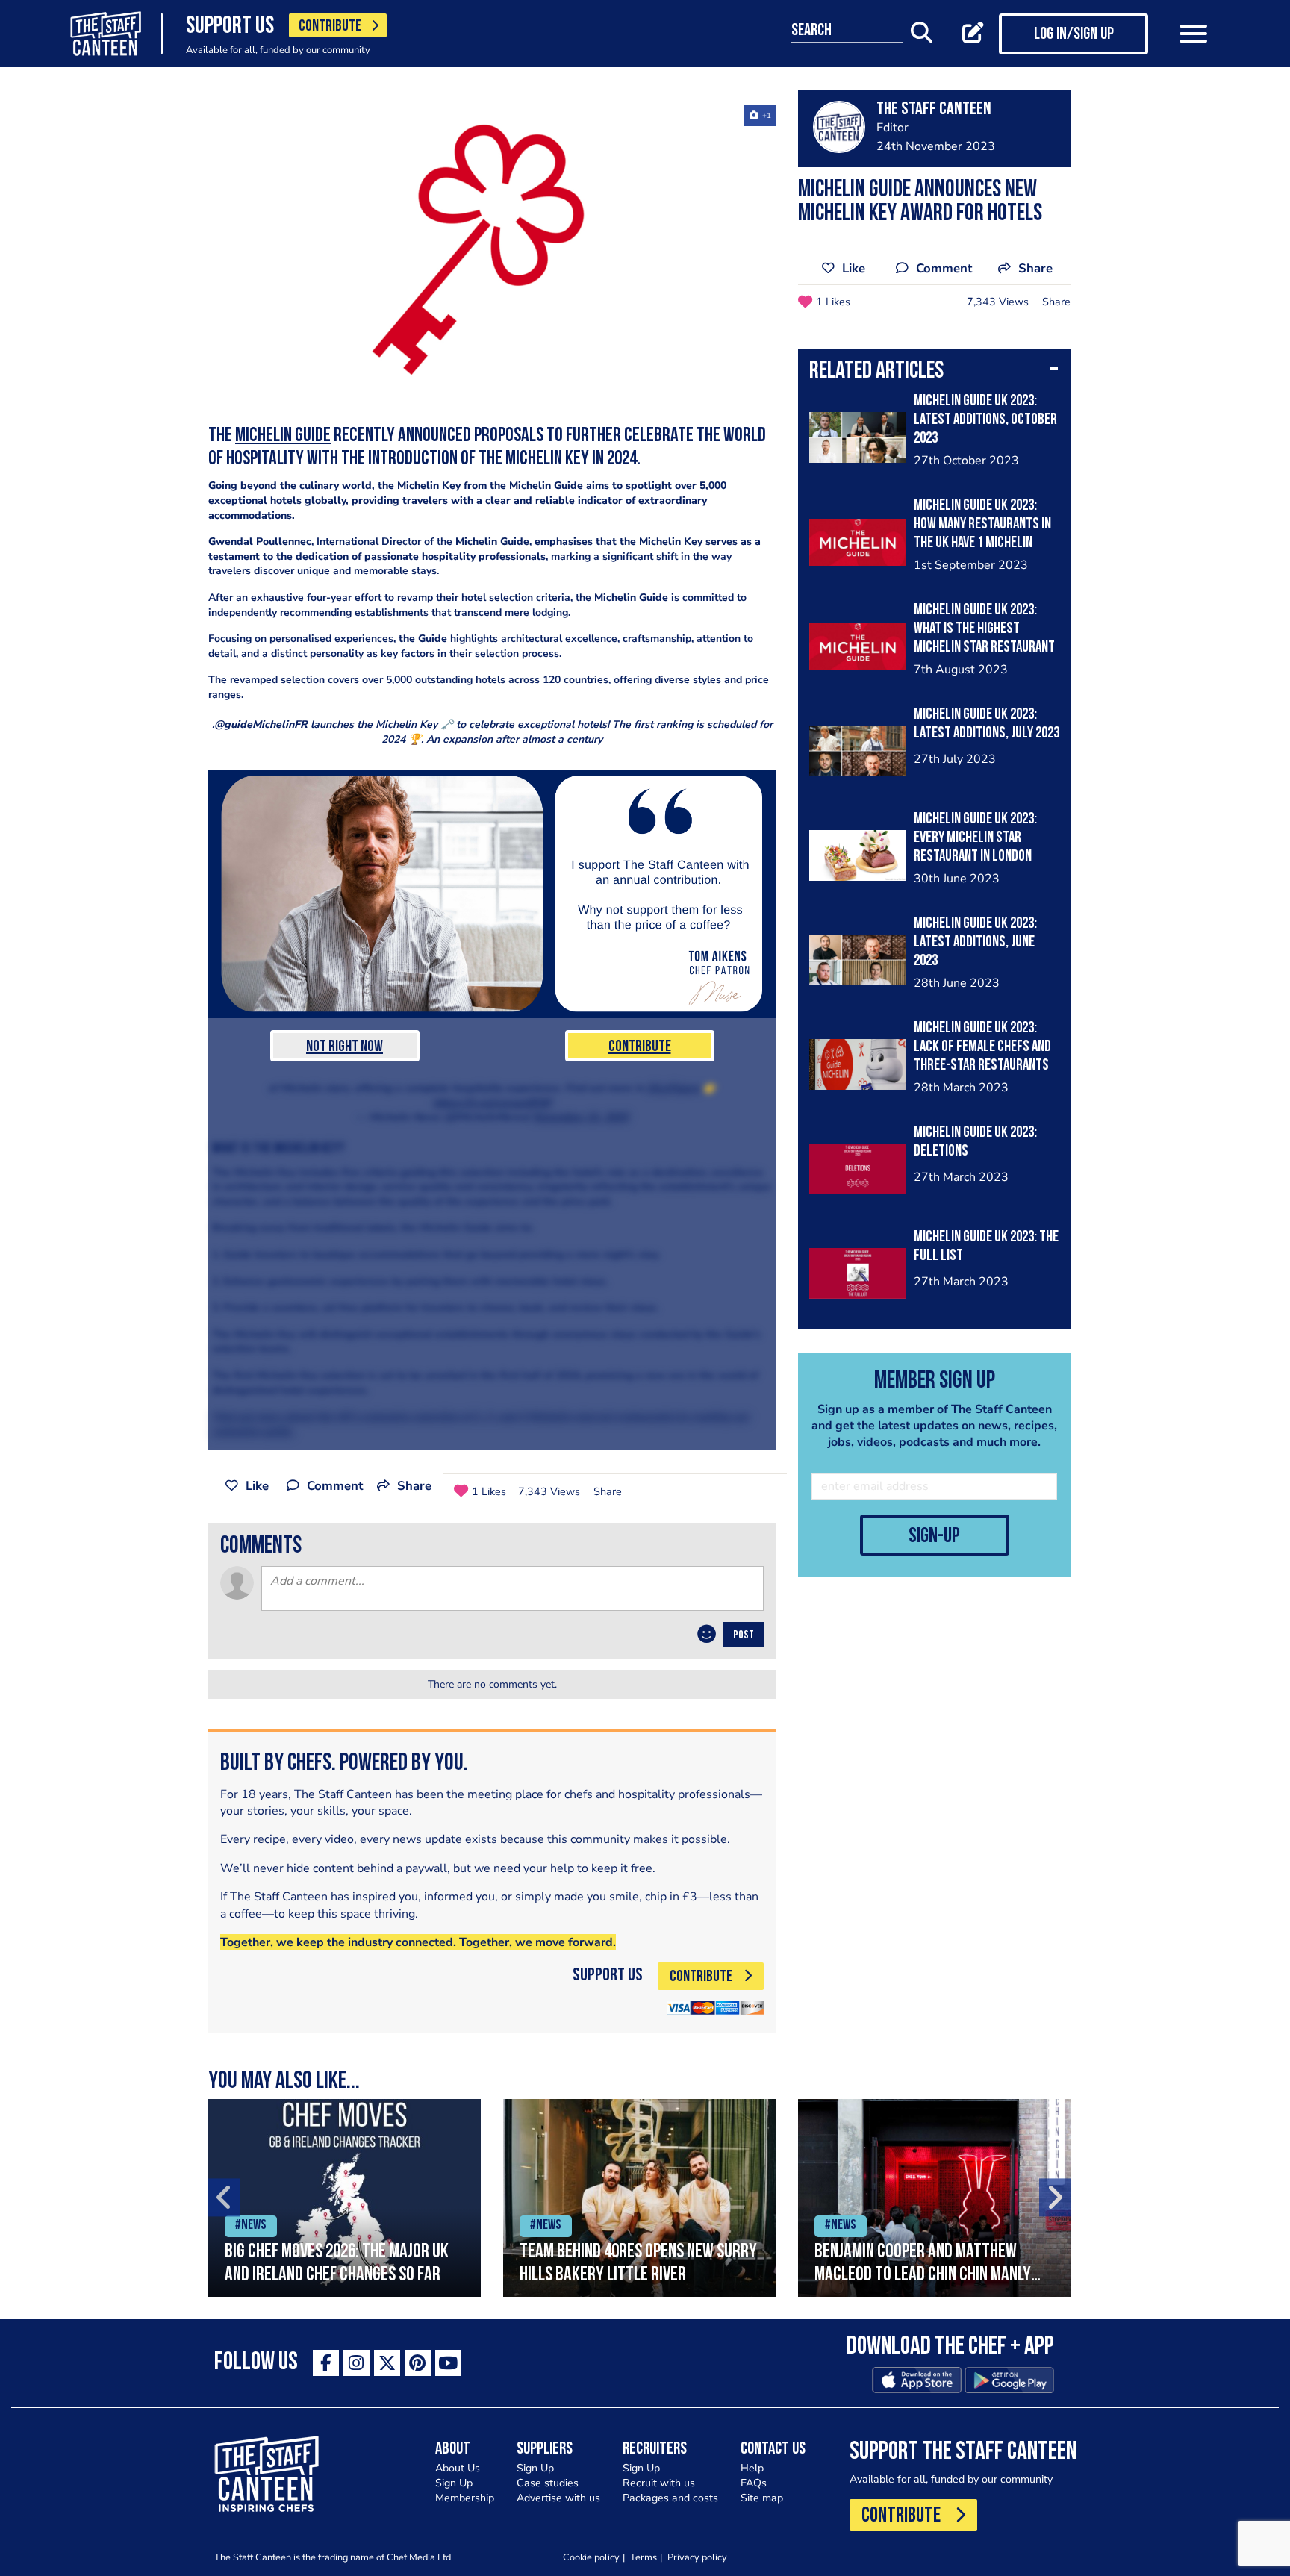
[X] (387, 2363)
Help (752, 2468)
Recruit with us (659, 2483)
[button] (934, 372)
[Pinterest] (418, 2363)
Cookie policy (591, 2557)
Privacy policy (697, 2557)
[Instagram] (356, 2363)
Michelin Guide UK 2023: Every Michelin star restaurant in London (975, 838)
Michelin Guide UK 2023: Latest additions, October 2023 (985, 420)
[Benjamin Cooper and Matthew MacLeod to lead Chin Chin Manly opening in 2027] (934, 2198)
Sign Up (454, 2483)
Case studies (548, 2483)
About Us (458, 2468)
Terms (644, 2557)
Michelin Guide (283, 436)
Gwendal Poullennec (260, 542)
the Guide (423, 639)
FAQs (754, 2483)
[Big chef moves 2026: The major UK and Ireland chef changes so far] (345, 2198)
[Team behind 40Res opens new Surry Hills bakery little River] (639, 2198)
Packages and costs (670, 2498)
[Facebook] (326, 2363)
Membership (465, 2498)
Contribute (640, 1047)
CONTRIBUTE (330, 26)
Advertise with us (558, 2498)
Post (744, 1635)
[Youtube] (448, 2363)
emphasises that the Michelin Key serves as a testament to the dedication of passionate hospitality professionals (484, 549)
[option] (345, 2198)
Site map (762, 2498)
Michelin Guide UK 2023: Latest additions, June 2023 (975, 942)
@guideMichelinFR (261, 724)
